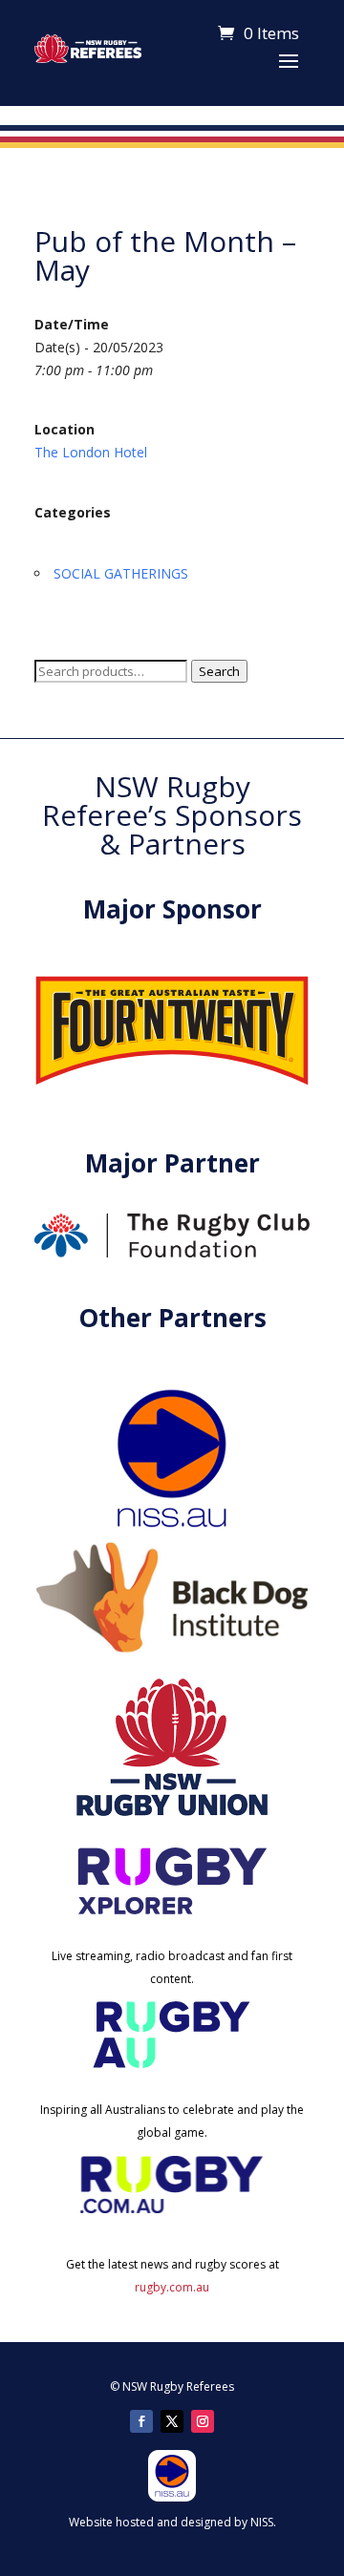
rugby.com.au (172, 2287)
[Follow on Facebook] (141, 2421)
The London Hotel (91, 452)
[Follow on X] (172, 2421)
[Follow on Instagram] (203, 2421)
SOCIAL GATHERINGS (121, 573)
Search (219, 671)
